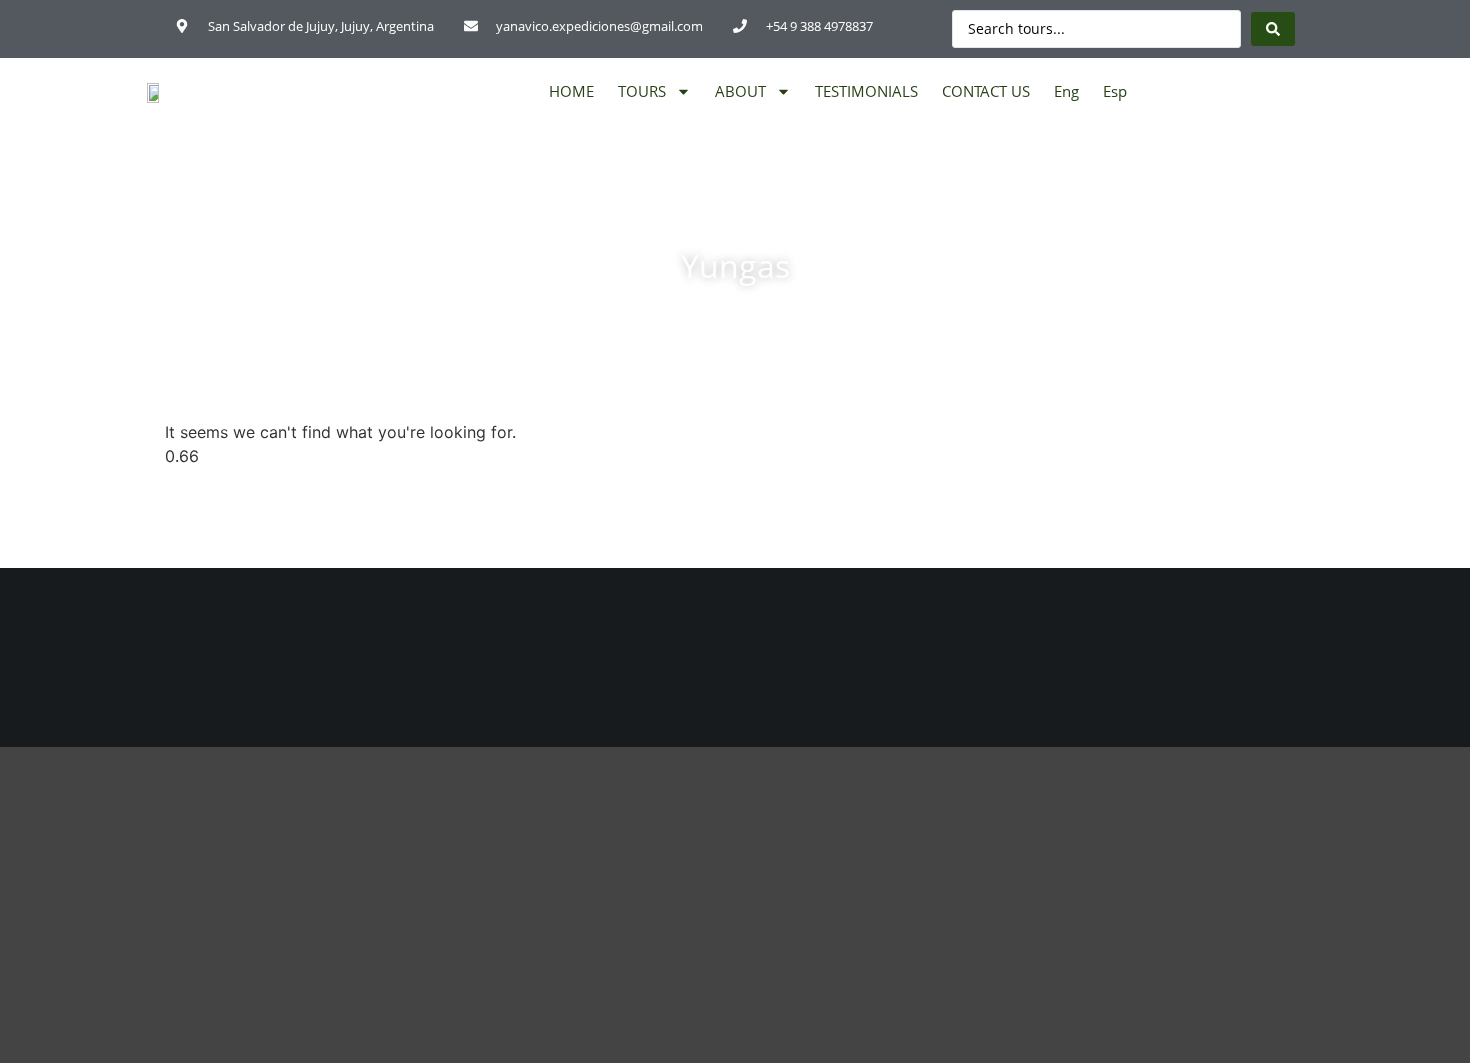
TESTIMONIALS (866, 91)
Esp (1115, 91)
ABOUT (740, 91)
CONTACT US (986, 91)
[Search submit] (1273, 29)
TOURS (642, 91)
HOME (571, 91)
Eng (1066, 91)
